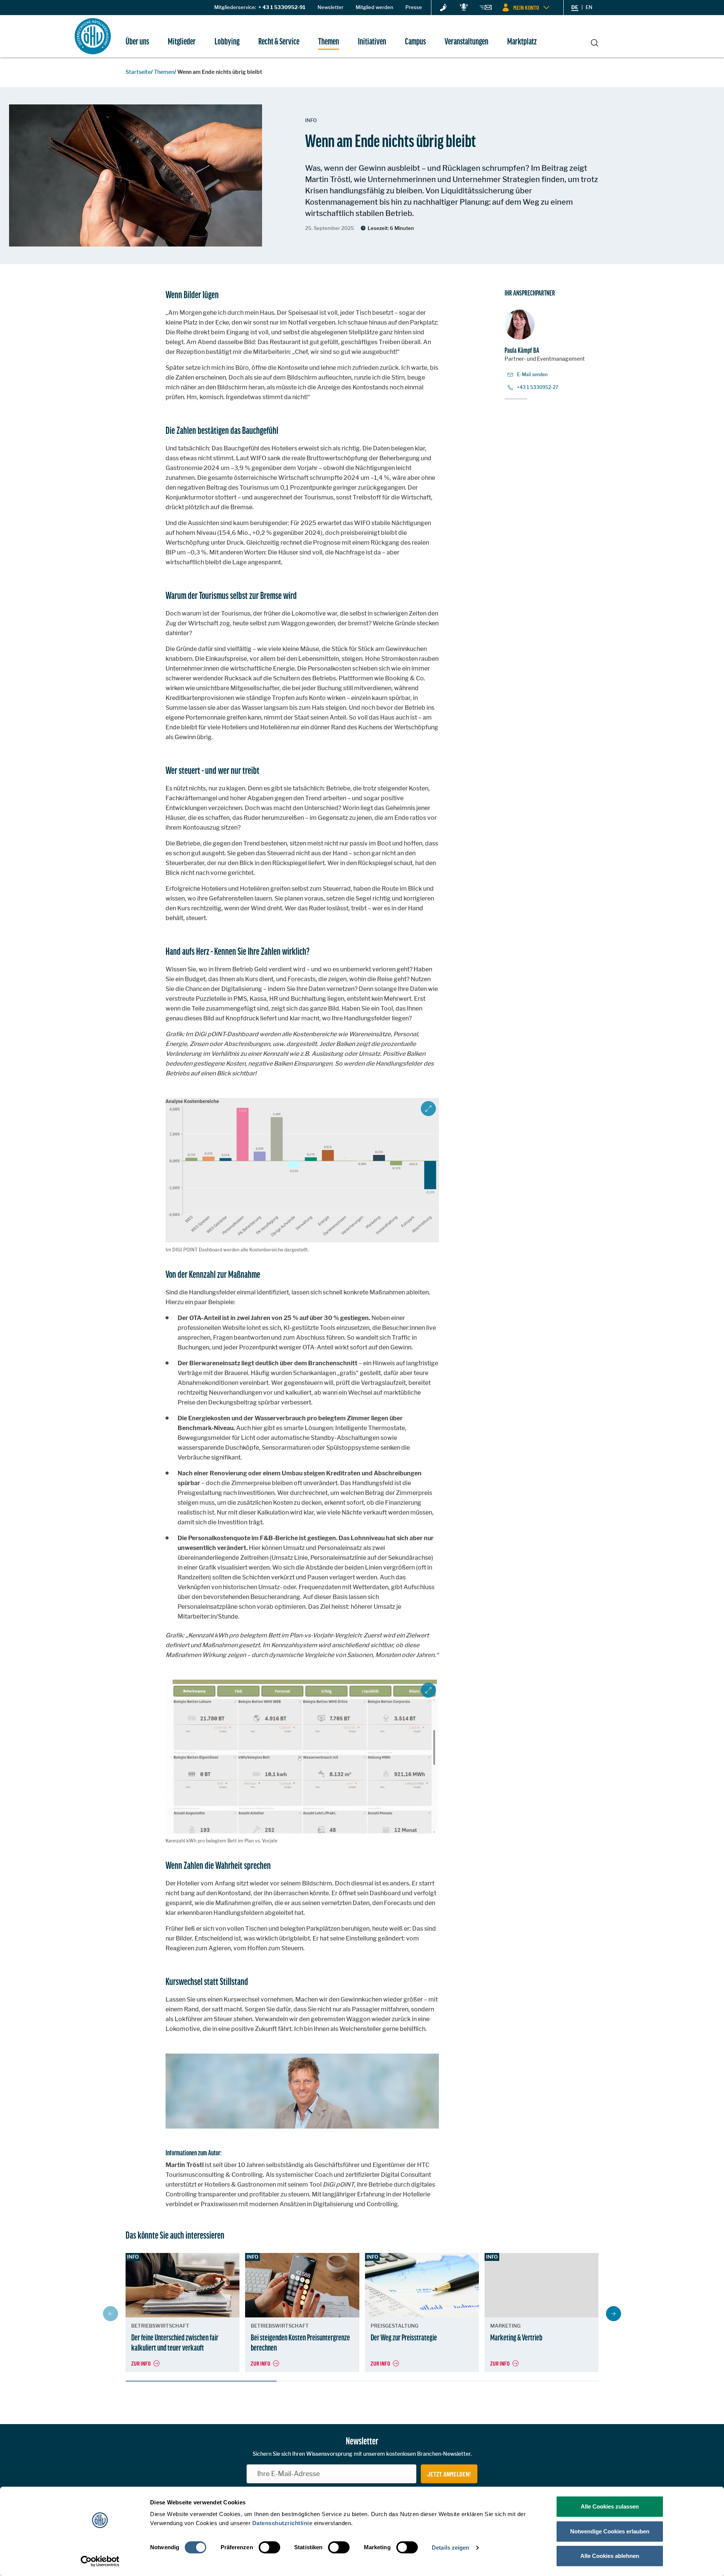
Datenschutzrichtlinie (282, 2523)
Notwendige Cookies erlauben (610, 2531)
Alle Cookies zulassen (610, 2506)
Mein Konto (526, 7)
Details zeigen (450, 2548)
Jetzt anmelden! (449, 2474)
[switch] (269, 2547)
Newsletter (331, 7)
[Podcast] (464, 8)
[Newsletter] (486, 9)
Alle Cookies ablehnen (610, 2556)
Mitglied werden (374, 7)
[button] (614, 2314)
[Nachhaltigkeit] (443, 8)
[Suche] (595, 42)
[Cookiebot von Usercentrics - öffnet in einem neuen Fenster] (100, 2561)
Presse (414, 7)
